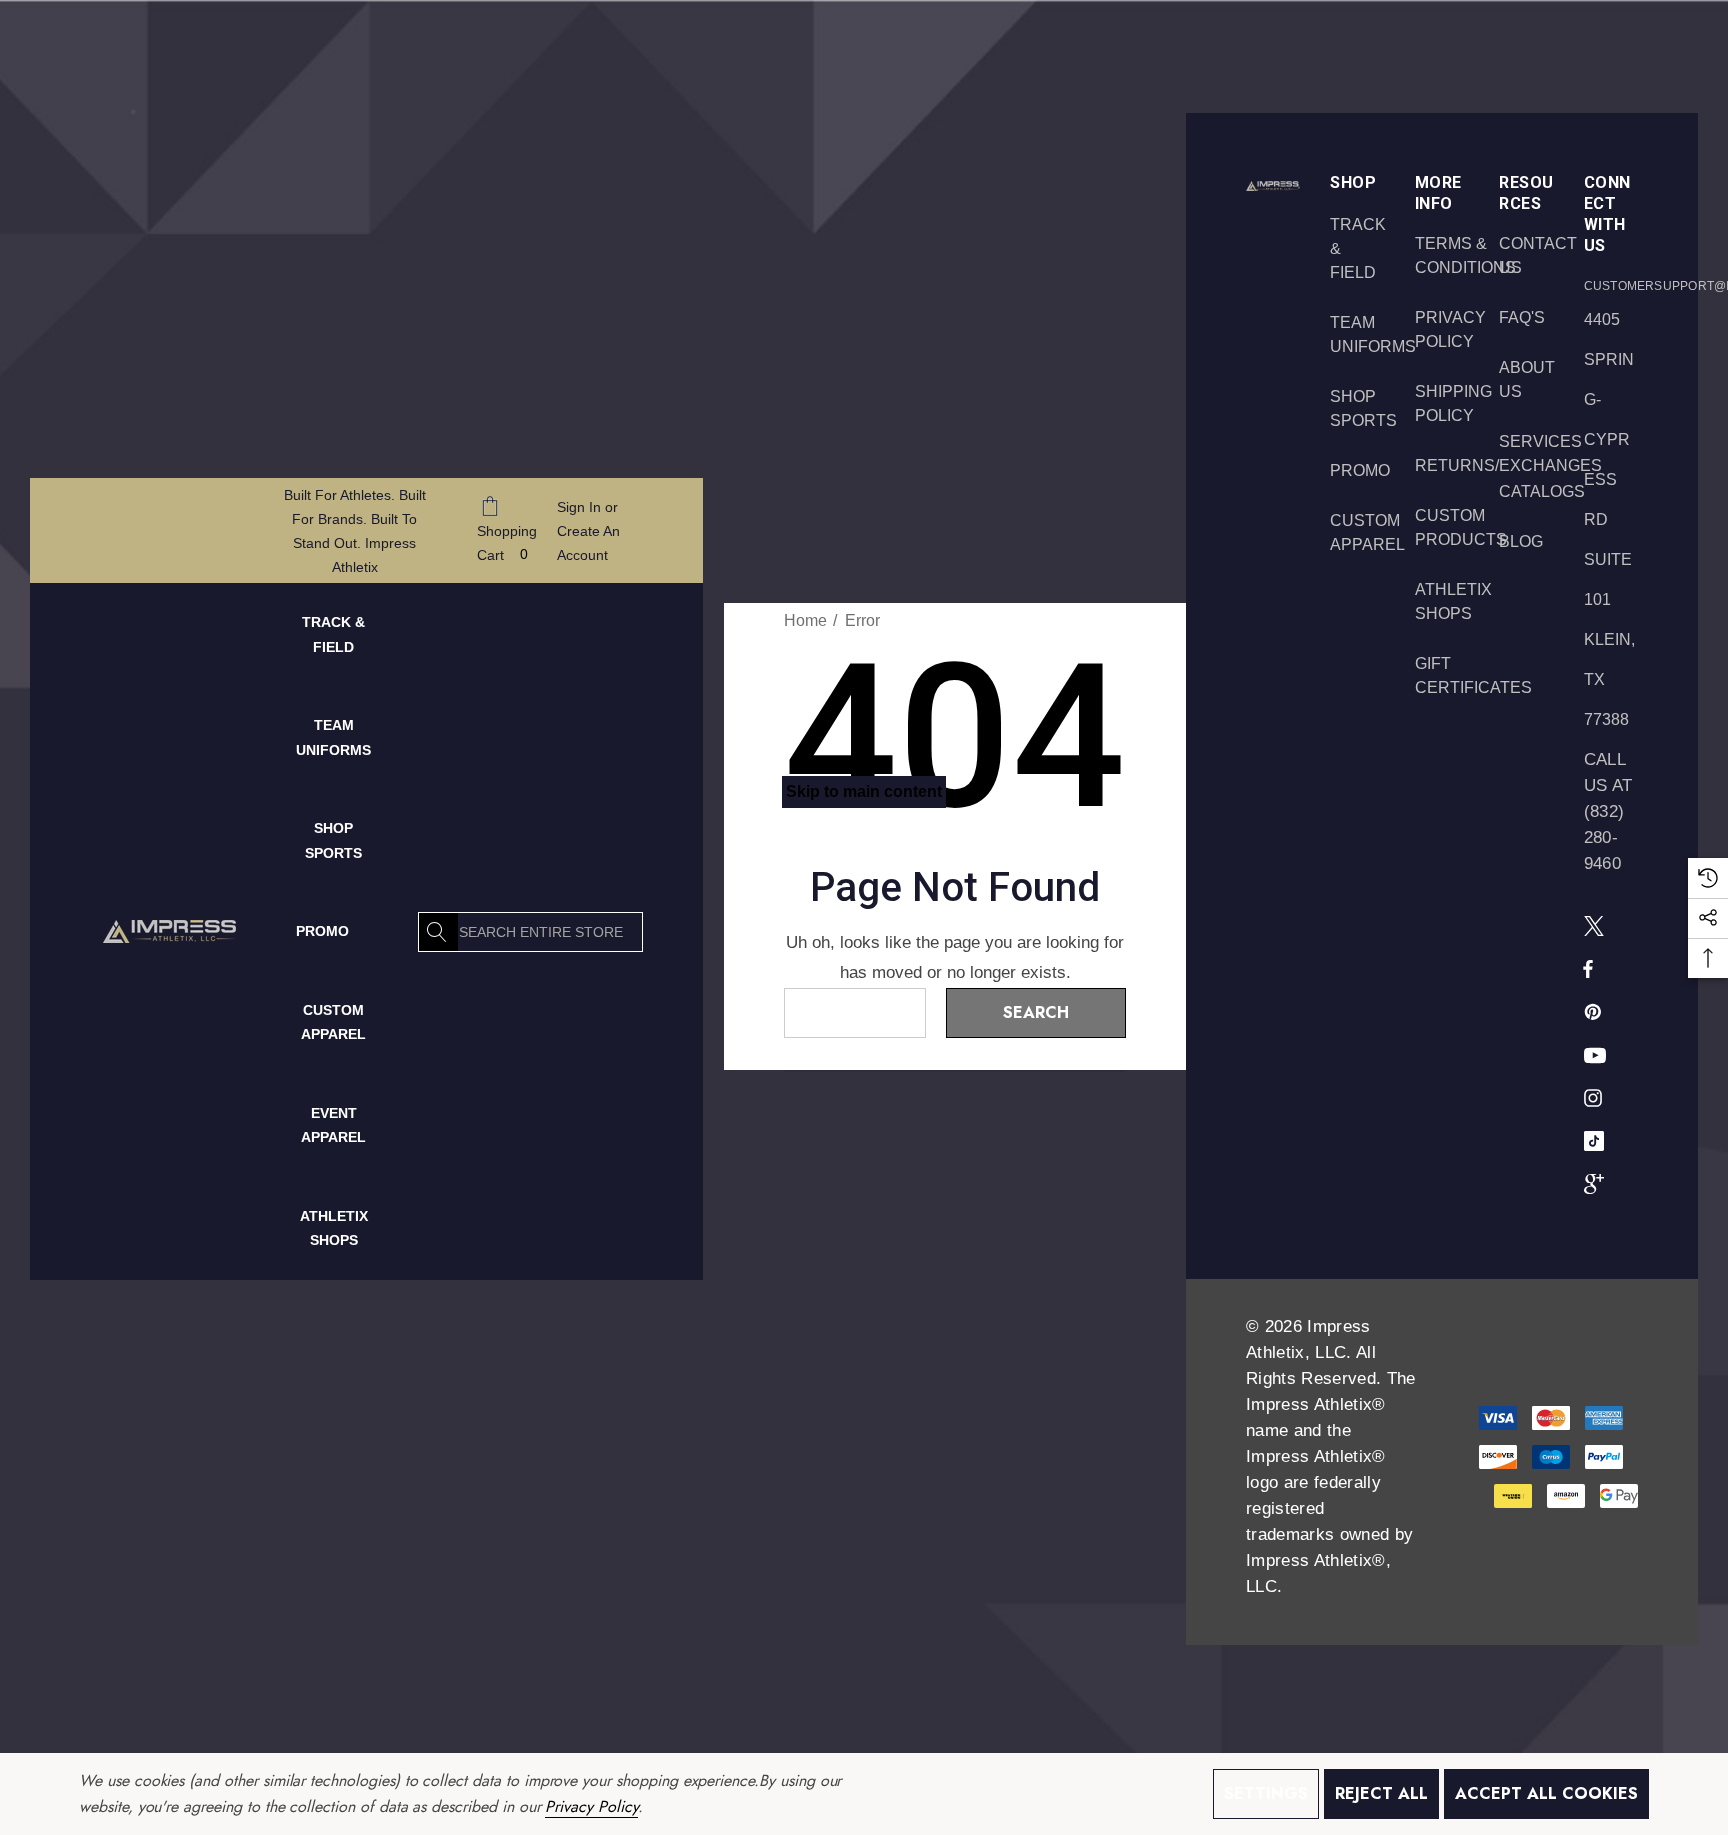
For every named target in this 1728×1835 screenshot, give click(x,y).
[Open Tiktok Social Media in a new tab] (1598, 1140)
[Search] (438, 932)
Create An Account (588, 543)
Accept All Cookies (1546, 1793)
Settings (1266, 1793)
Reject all (1381, 1793)
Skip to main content (864, 791)
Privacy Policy (591, 1806)
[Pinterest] (1596, 1011)
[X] (1598, 925)
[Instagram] (1596, 1097)
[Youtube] (1598, 1054)
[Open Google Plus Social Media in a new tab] (1598, 1183)
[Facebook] (1588, 968)
